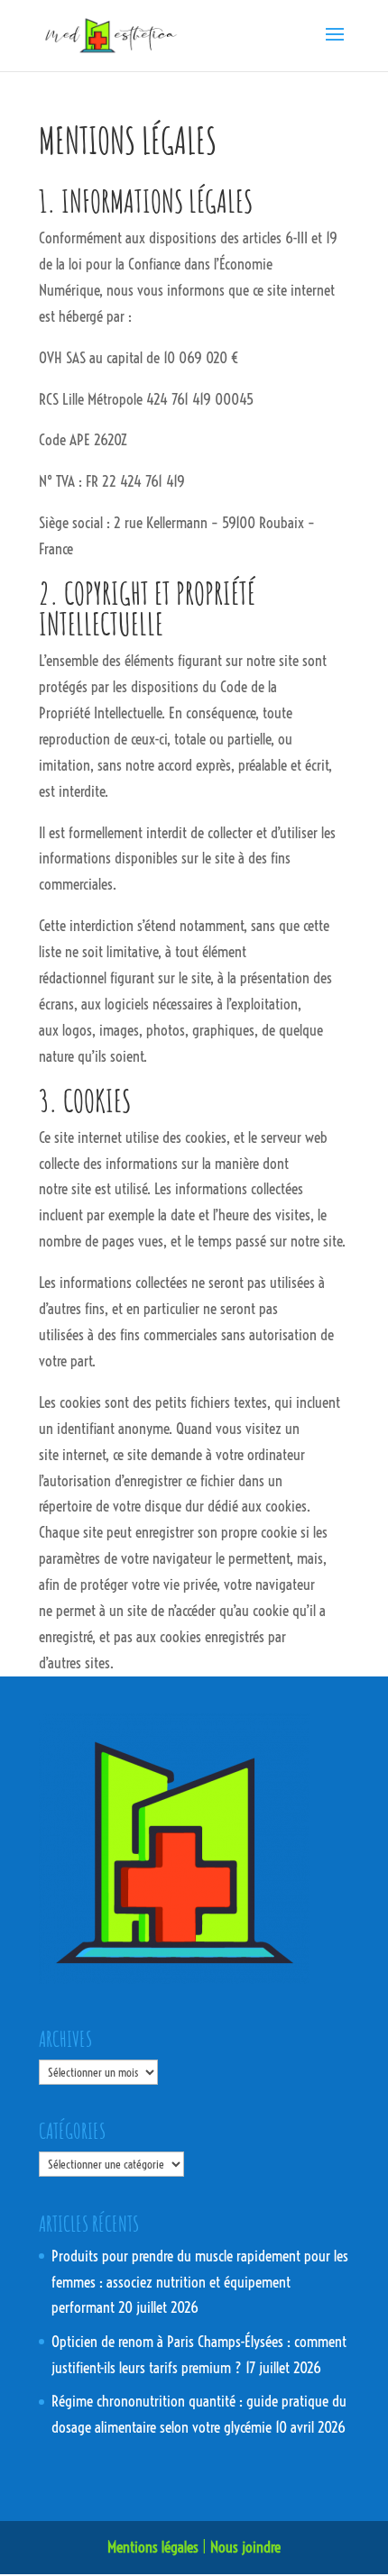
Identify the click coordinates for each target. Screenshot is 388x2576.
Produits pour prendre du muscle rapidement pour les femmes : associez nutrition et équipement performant (200, 2282)
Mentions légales (153, 2547)
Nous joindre (245, 2547)
